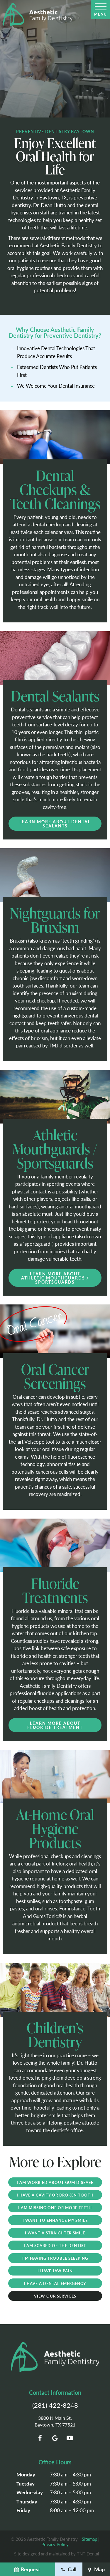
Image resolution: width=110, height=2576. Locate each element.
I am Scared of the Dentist (55, 2245)
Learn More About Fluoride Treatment (55, 1725)
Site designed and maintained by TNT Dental (57, 2554)
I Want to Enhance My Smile (55, 2220)
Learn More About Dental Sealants (55, 824)
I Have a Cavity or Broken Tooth (55, 2195)
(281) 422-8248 (55, 2405)
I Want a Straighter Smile (55, 2233)
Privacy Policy (55, 2544)
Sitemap (89, 2539)
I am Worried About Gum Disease (55, 2182)
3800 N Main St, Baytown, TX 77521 (55, 2421)
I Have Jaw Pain (55, 2271)
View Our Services (55, 2296)
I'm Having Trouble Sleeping (55, 2258)
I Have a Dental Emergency (55, 2283)
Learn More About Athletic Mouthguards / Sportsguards (55, 1278)
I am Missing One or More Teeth (55, 2208)
